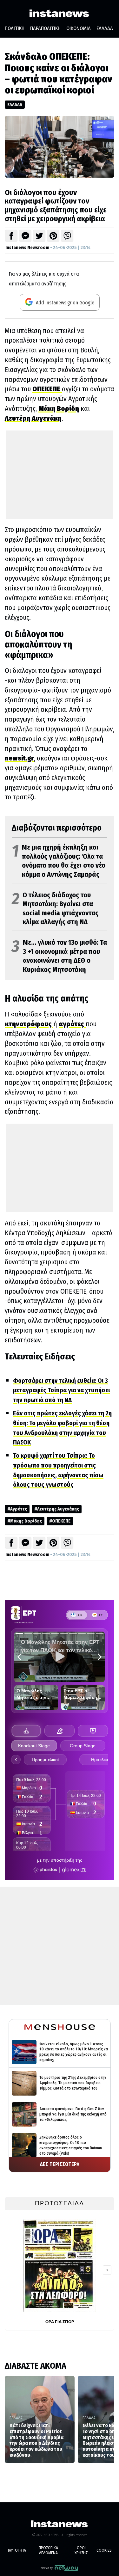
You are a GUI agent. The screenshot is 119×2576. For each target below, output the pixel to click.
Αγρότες (19, 1509)
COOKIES (104, 2550)
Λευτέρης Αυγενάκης (58, 1509)
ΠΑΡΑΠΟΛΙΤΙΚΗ (45, 28)
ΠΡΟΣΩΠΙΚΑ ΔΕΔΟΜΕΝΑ (48, 2550)
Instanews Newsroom (27, 247)
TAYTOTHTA (17, 2550)
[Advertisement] (60, 475)
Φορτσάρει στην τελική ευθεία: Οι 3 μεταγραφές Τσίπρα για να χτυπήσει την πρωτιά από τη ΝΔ (61, 1390)
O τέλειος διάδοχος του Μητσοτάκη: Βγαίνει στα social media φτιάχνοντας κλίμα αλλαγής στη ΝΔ (55, 909)
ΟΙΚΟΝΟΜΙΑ (79, 28)
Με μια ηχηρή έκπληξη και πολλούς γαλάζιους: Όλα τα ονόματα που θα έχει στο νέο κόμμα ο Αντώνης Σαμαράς (59, 861)
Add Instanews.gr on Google (64, 303)
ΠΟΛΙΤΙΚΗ (15, 28)
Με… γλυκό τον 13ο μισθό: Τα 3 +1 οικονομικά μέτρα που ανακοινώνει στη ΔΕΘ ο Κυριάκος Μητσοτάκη (59, 956)
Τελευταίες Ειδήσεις (40, 1357)
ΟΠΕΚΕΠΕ (61, 1521)
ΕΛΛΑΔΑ (105, 28)
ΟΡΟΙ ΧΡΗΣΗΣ (81, 2550)
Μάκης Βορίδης (26, 1521)
